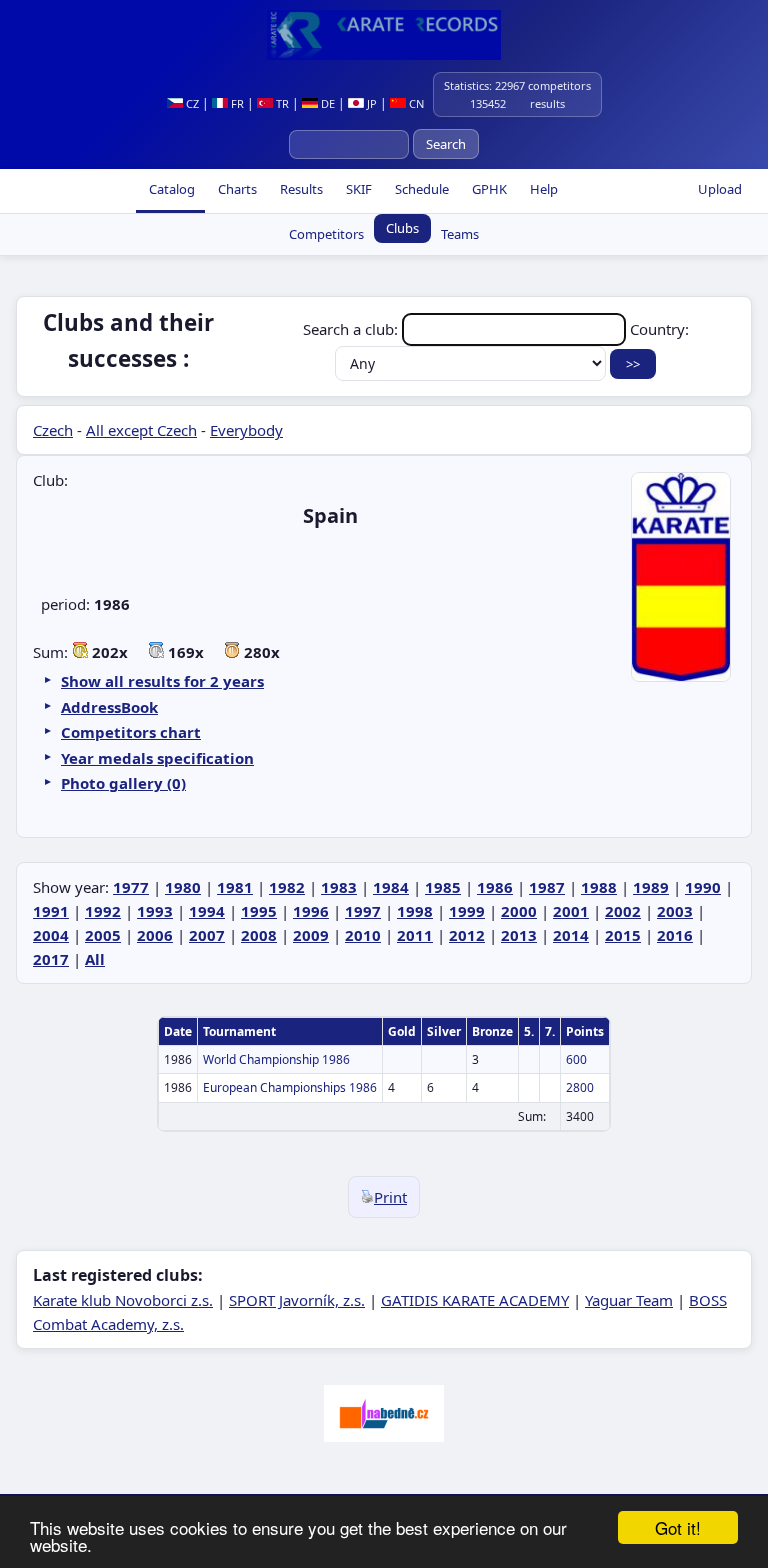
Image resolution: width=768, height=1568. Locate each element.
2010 (363, 935)
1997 (363, 911)
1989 (651, 887)
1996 (311, 911)
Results (300, 189)
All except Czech (141, 430)
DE (326, 103)
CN (415, 103)
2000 (519, 911)
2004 (51, 935)
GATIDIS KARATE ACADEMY (475, 1300)
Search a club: (352, 329)
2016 (675, 935)
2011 (415, 935)
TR (281, 103)
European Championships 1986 (290, 1087)
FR (236, 103)
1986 (495, 887)
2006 (155, 935)
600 (576, 1059)
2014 (571, 935)
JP (370, 103)
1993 (155, 911)
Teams (460, 234)
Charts (236, 189)
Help (542, 189)
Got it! (678, 1527)
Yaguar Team (629, 1300)
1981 (235, 887)
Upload (720, 189)
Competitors (326, 234)
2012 (467, 935)
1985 (443, 887)
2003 (675, 911)
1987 (547, 887)
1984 (391, 887)
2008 (259, 935)
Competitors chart (131, 732)
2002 (623, 911)
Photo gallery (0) (123, 783)
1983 (339, 887)
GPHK (488, 189)
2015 (623, 935)
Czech (53, 430)
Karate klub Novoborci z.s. (123, 1300)
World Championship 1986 (276, 1059)
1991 (51, 911)
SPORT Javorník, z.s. (297, 1300)
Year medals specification (157, 758)
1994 (207, 911)
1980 (183, 887)
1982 (287, 887)
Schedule (420, 189)
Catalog (170, 189)
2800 (580, 1087)
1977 (131, 887)
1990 (703, 887)
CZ (191, 103)
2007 (207, 935)
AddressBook (109, 707)
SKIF (357, 189)
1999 (467, 911)
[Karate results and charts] (384, 35)
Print (390, 1197)
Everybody (246, 430)
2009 (311, 935)
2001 (571, 911)
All (95, 959)
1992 (103, 911)
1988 (599, 887)
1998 (415, 911)
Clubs (402, 228)
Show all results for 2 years (162, 681)
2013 (519, 935)
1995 (259, 911)
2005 (103, 935)
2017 (51, 959)
